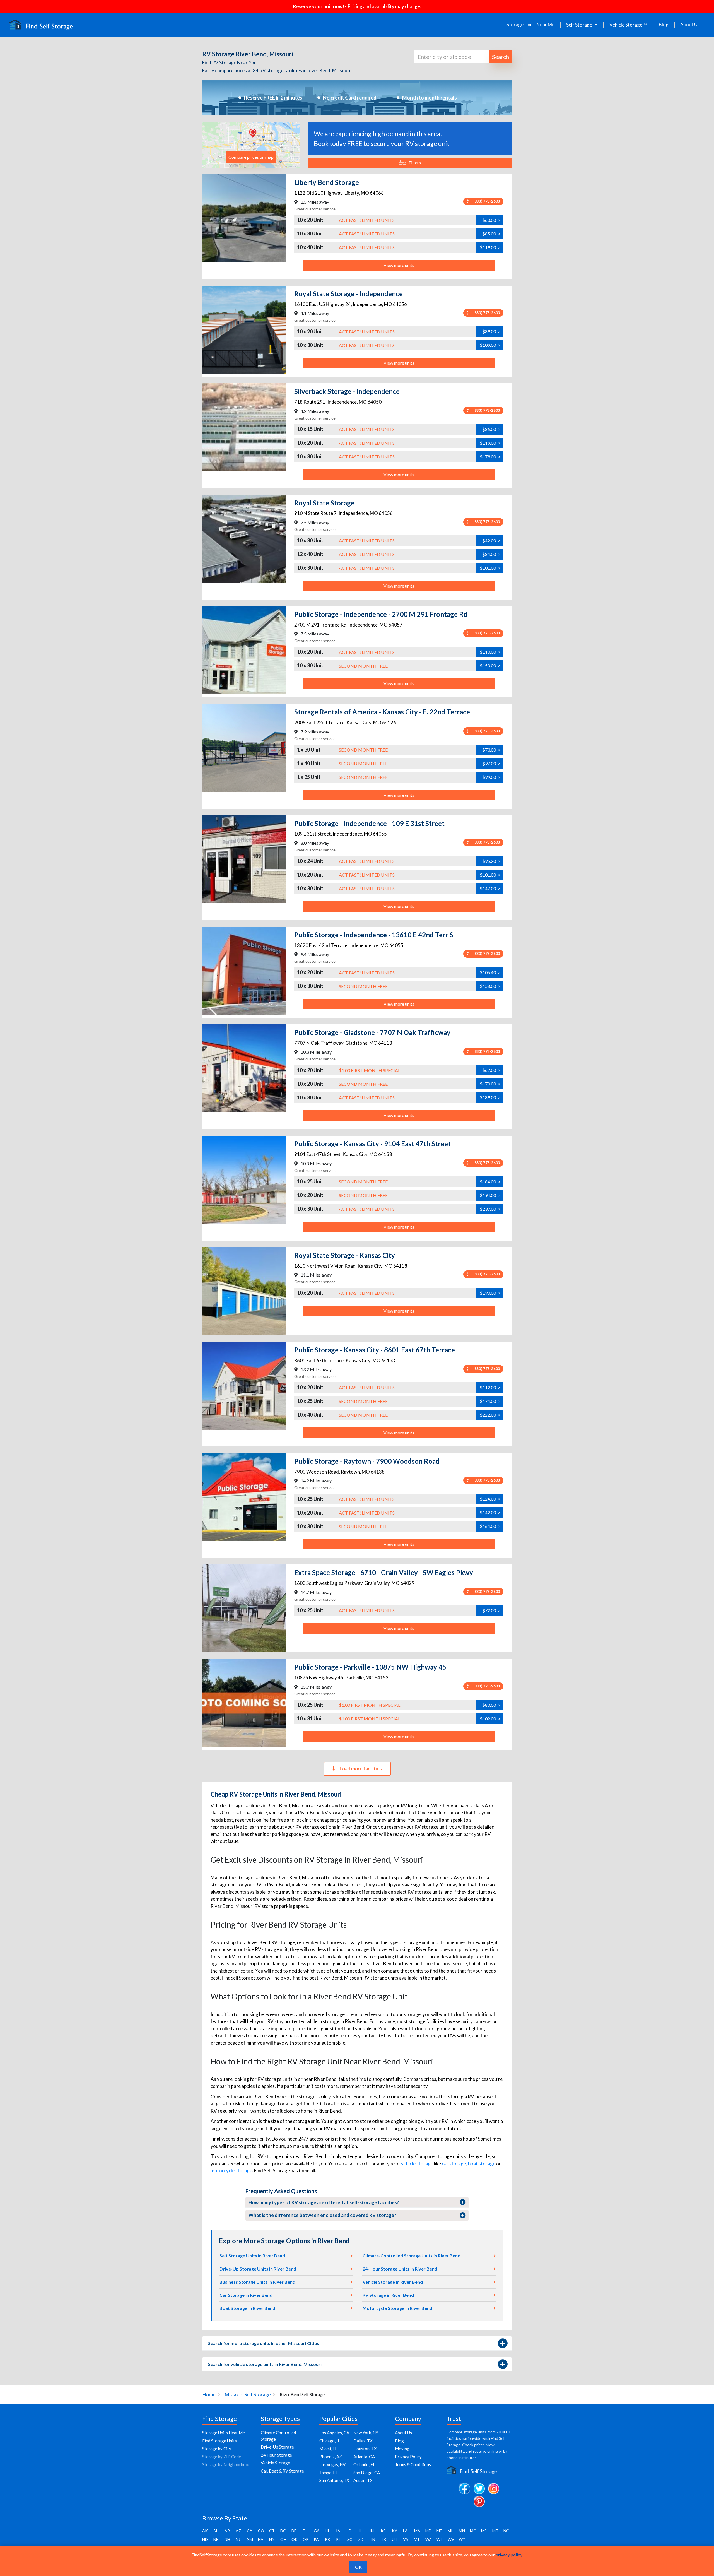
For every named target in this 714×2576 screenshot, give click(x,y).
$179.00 (490, 457)
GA (317, 2531)
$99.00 (491, 777)
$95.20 (491, 861)
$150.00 (490, 665)
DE (294, 2531)
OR (306, 2539)
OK (295, 2539)
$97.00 (491, 763)
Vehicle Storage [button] (626, 25)
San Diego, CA (367, 2473)
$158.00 (490, 986)
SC (350, 2539)
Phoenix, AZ (331, 2457)
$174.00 (490, 1401)
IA (338, 2531)
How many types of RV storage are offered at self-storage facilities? (324, 2202)
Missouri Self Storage (248, 2394)
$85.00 (491, 234)
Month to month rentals (430, 98)
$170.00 (490, 1084)
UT (395, 2539)
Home (209, 2394)
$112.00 (490, 1387)
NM (250, 2539)
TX (383, 2539)
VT (417, 2539)
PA (316, 2539)
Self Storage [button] (580, 25)
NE (216, 2539)
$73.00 (491, 750)
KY (395, 2531)
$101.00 (490, 568)
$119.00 (490, 247)
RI (338, 2539)
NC (506, 2531)
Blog (664, 25)
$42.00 (491, 541)
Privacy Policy (408, 2457)
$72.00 (491, 1610)
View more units (399, 265)
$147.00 (490, 888)
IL (360, 2531)
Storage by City (217, 2449)
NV (261, 2539)
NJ (238, 2539)
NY (272, 2539)
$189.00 (490, 1097)
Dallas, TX (363, 2441)
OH (283, 2539)
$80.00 (491, 1705)
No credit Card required (350, 98)
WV (451, 2539)
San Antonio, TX (334, 2480)
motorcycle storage (231, 2171)
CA (250, 2531)
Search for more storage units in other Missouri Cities (264, 2343)
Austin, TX (363, 2480)
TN (372, 2539)
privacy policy (509, 2555)
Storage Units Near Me (530, 25)
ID (349, 2531)
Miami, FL (328, 2449)
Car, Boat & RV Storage (282, 2471)
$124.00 (490, 1499)
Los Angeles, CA (334, 2433)
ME (439, 2531)
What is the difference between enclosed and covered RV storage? (322, 2215)
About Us (690, 25)
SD (361, 2539)
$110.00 (490, 652)
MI (450, 2531)
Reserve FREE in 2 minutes (273, 98)
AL (216, 2531)
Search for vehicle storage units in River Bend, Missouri (265, 2364)
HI (327, 2531)
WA (429, 2539)
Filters (415, 162)
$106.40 (490, 972)
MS (484, 2531)
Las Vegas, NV (332, 2464)
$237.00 (490, 1209)
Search (500, 57)
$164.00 (490, 1526)
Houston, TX (365, 2449)
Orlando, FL (364, 2464)
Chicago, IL (330, 2441)
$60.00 (491, 220)
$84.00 (491, 554)
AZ (238, 2531)
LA (405, 2531)
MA (417, 2531)
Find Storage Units (219, 2441)
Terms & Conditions (413, 2464)
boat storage (482, 2164)
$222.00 (490, 1415)
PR (327, 2539)
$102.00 (490, 1719)
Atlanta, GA (364, 2457)
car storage (454, 2164)
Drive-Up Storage (277, 2447)
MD (428, 2531)
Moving (402, 2449)
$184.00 (490, 1182)
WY (462, 2539)
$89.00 (491, 331)
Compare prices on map (251, 157)
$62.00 (491, 1070)
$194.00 (490, 1195)
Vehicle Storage (275, 2463)
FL (305, 2531)
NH (227, 2539)
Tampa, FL (329, 2473)
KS (383, 2531)
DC (283, 2531)
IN (372, 2531)
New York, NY (366, 2433)
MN (462, 2531)
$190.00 (490, 1293)
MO (473, 2531)
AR (227, 2531)
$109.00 (490, 345)
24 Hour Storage (276, 2455)
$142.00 (490, 1512)
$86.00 (491, 429)
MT (495, 2531)
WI (439, 2539)
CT (272, 2531)
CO (261, 2531)
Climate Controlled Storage (278, 2436)
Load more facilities (361, 1768)
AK (205, 2531)
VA (406, 2539)
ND (205, 2539)
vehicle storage (417, 2164)
